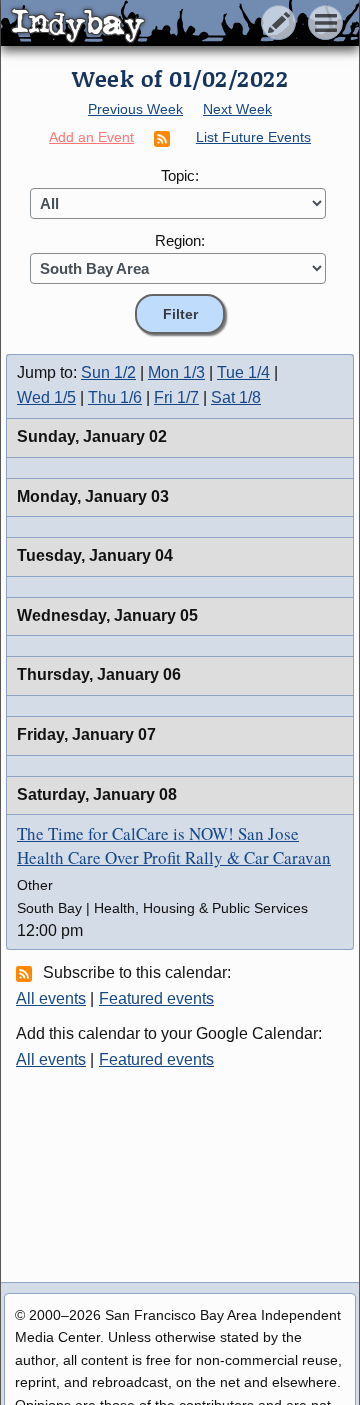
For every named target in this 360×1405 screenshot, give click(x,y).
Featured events (156, 998)
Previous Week (135, 109)
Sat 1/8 (236, 397)
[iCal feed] (27, 973)
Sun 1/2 (108, 372)
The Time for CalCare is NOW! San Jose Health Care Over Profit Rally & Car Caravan (174, 845)
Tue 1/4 (243, 372)
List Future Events (253, 137)
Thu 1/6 (115, 397)
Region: (180, 240)
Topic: (180, 175)
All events (51, 998)
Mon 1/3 (176, 372)
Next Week (237, 109)
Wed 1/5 (46, 397)
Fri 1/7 (176, 397)
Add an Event (91, 137)
